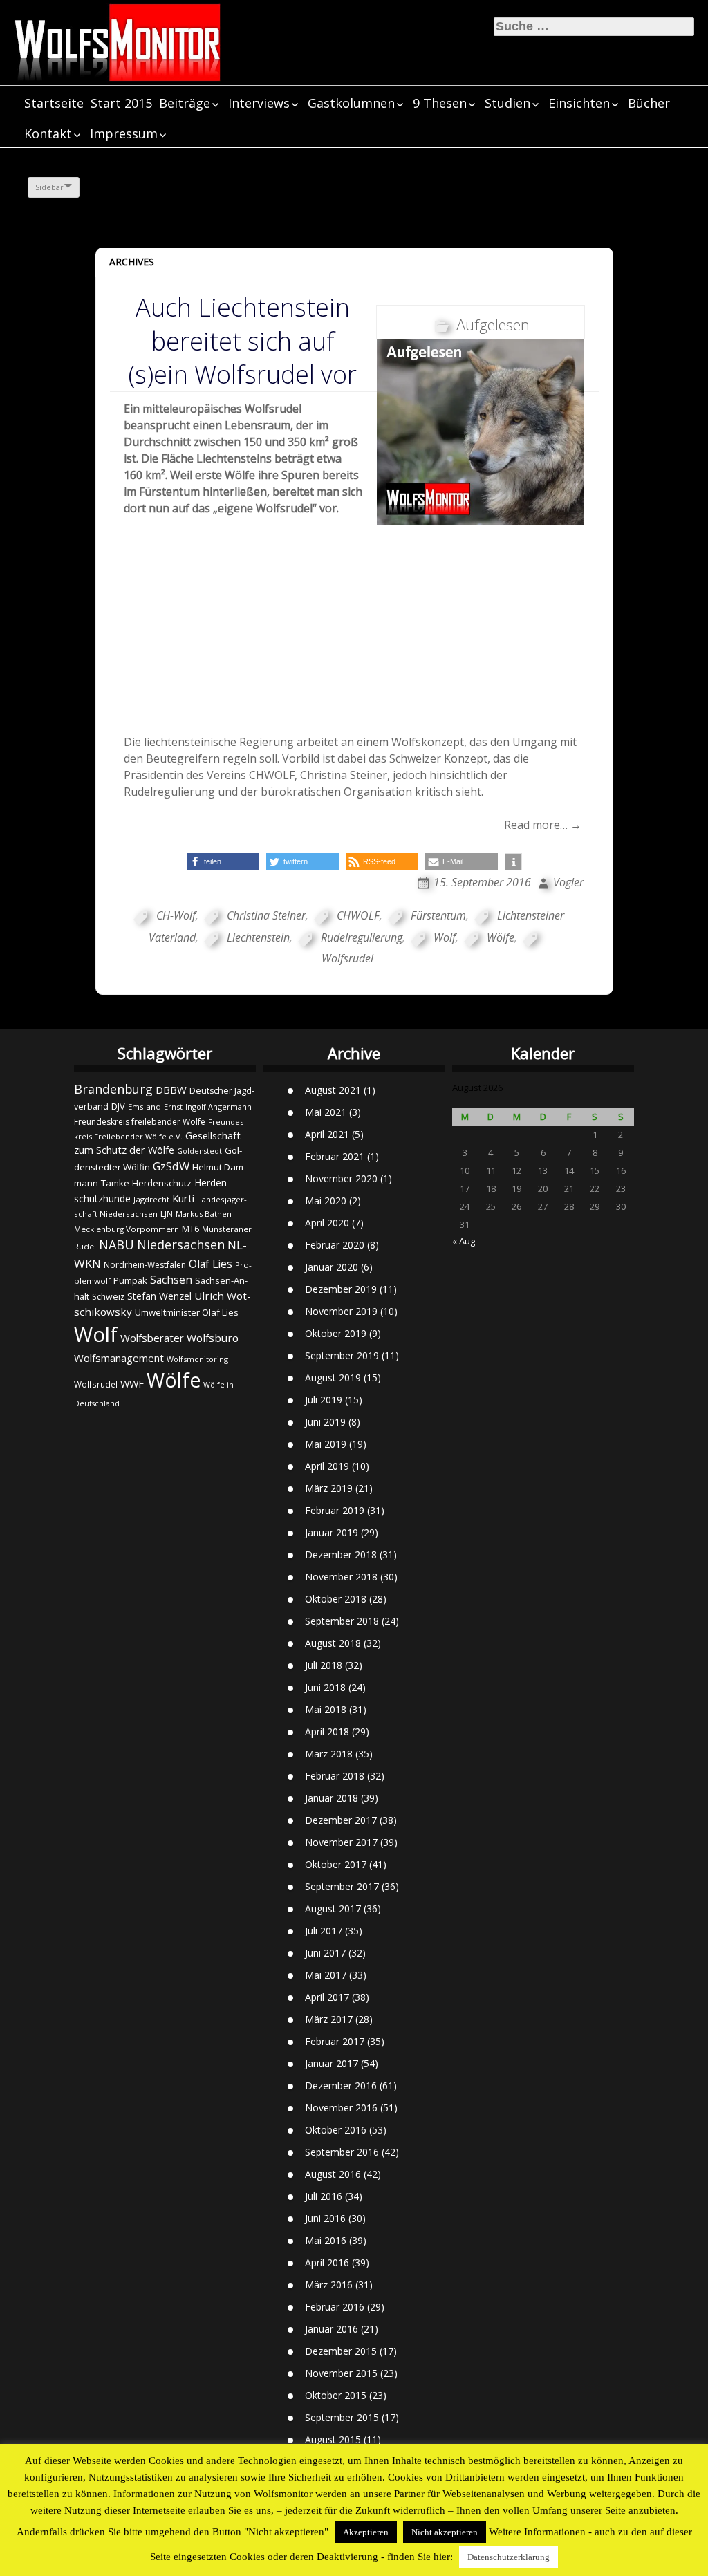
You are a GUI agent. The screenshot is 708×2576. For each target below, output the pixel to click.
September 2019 (342, 1355)
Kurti (183, 1198)
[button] (223, 862)
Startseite (54, 103)
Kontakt (48, 133)
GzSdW (171, 1166)
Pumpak (130, 1280)
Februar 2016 (335, 2307)
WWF (132, 1383)
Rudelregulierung (362, 937)
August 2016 (333, 2174)
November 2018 (341, 1577)
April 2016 (327, 2262)
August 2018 (333, 1643)
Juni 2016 (325, 2218)
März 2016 (329, 2285)
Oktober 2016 (336, 2130)
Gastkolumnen (351, 103)
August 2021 (333, 1090)
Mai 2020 (326, 1201)
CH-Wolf (176, 915)
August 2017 (333, 1908)
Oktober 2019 (336, 1333)
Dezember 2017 (341, 1820)
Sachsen (171, 1280)
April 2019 (327, 1466)
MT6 (190, 1229)
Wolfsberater (152, 1338)
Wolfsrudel (96, 1384)
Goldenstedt (199, 1151)
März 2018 (329, 1754)
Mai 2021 (326, 1112)
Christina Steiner (266, 915)
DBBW (171, 1090)
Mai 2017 (326, 1975)
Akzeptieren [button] (366, 2532)
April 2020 (327, 1223)
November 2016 (341, 2108)
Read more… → (543, 825)
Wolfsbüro (213, 1338)
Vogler (568, 882)
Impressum (124, 133)
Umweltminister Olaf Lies (187, 1312)
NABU (117, 1244)
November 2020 (341, 1178)
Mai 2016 (326, 2240)
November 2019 (341, 1311)
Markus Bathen (204, 1214)
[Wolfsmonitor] (118, 43)
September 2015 (342, 2417)
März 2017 (329, 2019)
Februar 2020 (335, 1245)
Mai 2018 (326, 1709)
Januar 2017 (332, 2063)
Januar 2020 (332, 1267)
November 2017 (341, 1842)
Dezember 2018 (341, 1555)
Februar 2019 (335, 1510)
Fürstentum (438, 915)
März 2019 (329, 1488)
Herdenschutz (162, 1183)
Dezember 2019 (341, 1289)
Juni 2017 (325, 1953)
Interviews (259, 103)
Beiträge (185, 103)
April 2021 (327, 1134)
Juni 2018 (325, 1687)
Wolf (445, 937)
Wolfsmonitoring (197, 1359)
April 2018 (327, 1732)
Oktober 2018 (336, 1599)
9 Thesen (440, 103)
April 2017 (327, 1997)
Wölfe (501, 937)
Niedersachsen (181, 1244)
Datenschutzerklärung (509, 2557)
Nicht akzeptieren (445, 2532)
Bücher (649, 103)
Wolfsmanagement (119, 1358)
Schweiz (108, 1297)
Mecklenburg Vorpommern (127, 1229)
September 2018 (342, 1621)
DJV (118, 1106)
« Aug (464, 1241)
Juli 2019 (324, 1400)
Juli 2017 (324, 1931)
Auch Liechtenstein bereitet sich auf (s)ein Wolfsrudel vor (243, 340)
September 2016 (342, 2152)
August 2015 (333, 2439)
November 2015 (341, 2373)
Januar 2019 (332, 1532)
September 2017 (342, 1886)
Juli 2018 (324, 1665)
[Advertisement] (354, 636)
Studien (507, 103)
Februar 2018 (335, 1776)
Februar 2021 (335, 1156)
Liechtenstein (258, 937)
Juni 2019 (325, 1422)
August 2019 (333, 1378)
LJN (167, 1214)
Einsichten (579, 103)
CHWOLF (358, 915)
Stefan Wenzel (159, 1296)
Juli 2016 (324, 2196)
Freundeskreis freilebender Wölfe (140, 1122)
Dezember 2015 (341, 2351)
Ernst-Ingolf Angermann (208, 1107)
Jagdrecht (151, 1199)
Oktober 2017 (336, 1864)
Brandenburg (113, 1089)
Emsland (145, 1107)
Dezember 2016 (341, 2085)
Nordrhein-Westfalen (145, 1265)
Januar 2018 (332, 1798)
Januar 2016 (332, 2329)
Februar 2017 (335, 2041)
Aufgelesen (493, 324)
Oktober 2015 (336, 2395)
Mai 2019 (326, 1444)
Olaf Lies (211, 1264)
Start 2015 (121, 103)
